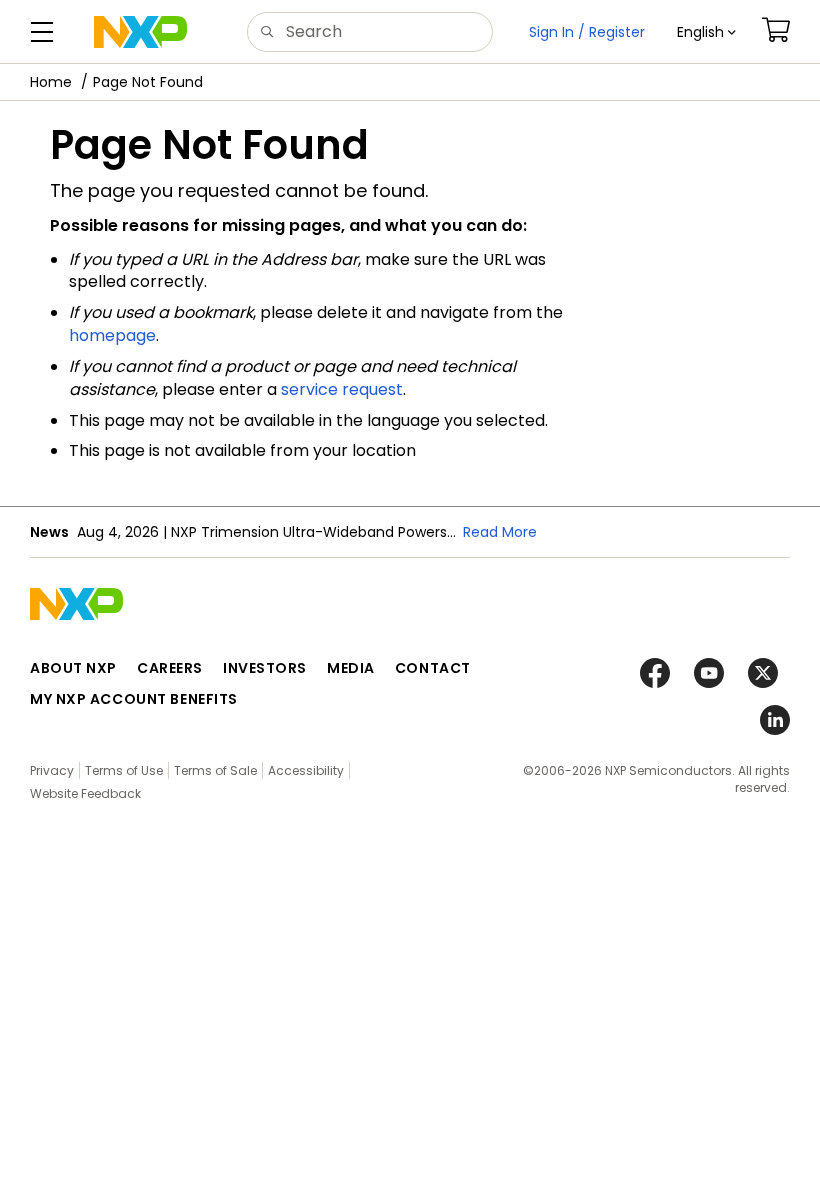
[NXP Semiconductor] (140, 32)
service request (342, 389)
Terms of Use (124, 770)
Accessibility (306, 770)
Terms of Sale (215, 770)
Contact (433, 668)
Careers (170, 668)
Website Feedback (85, 793)
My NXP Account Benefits (134, 699)
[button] (706, 32)
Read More (500, 532)
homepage (112, 335)
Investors (265, 668)
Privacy (52, 770)
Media (351, 668)
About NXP (73, 668)
